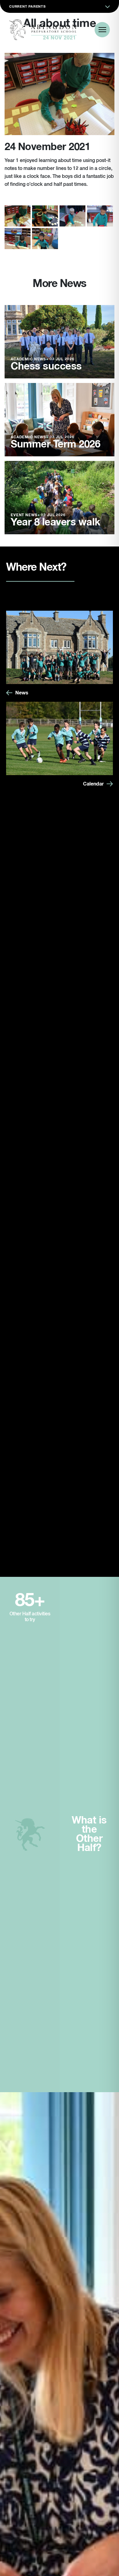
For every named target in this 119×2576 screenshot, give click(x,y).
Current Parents (27, 7)
